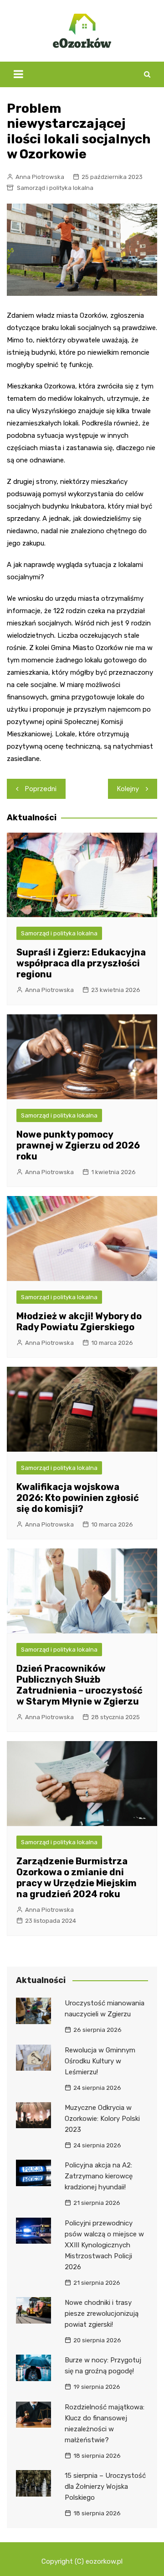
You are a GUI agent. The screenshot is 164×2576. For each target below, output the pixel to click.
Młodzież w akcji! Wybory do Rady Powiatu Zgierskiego (79, 1322)
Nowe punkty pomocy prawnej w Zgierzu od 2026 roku (78, 1145)
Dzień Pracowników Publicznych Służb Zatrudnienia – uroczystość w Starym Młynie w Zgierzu (79, 1685)
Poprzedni (41, 789)
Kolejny (128, 789)
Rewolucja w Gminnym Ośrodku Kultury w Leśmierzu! (100, 2061)
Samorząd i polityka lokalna (55, 188)
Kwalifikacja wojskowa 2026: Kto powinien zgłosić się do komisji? (78, 1498)
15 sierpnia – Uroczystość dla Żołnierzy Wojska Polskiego (105, 2487)
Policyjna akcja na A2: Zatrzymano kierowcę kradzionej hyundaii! (99, 2176)
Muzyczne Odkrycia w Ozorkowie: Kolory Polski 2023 (102, 2119)
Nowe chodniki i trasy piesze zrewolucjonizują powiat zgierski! (102, 2314)
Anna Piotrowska (40, 177)
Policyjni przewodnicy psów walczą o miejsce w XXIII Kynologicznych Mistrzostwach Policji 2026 (104, 2245)
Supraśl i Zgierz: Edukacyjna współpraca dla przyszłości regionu (81, 963)
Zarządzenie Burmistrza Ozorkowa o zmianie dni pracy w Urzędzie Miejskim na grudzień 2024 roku (77, 1878)
